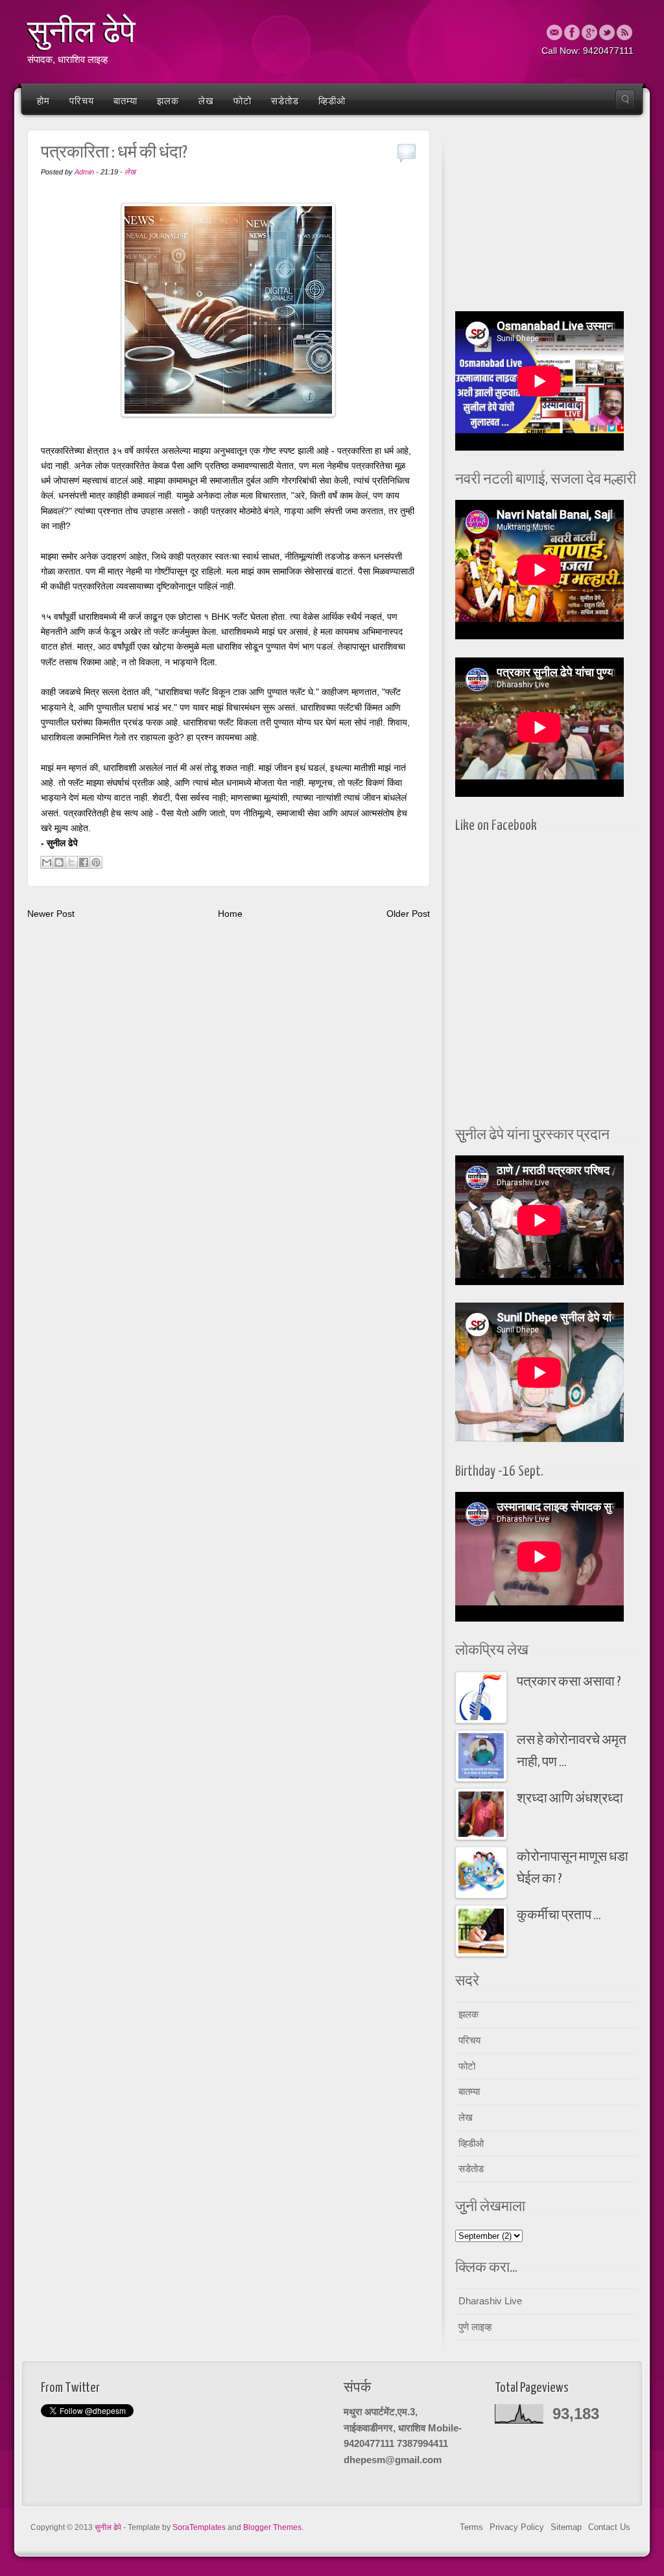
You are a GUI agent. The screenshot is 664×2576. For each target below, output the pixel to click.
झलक (168, 101)
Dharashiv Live (490, 2301)
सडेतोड (285, 101)
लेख (206, 101)
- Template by (174, 2527)
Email (554, 32)
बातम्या (125, 101)
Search (625, 99)
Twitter (607, 32)
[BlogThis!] (59, 862)
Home (230, 914)
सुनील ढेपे (81, 32)
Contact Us (609, 2527)
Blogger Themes (272, 2527)
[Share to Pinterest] (96, 862)
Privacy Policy (517, 2527)
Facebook (572, 32)
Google (589, 32)
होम (43, 101)
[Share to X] (71, 862)
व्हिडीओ (332, 101)
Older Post (408, 914)
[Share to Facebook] (84, 862)
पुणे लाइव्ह (475, 2327)
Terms (471, 2527)
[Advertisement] (546, 217)
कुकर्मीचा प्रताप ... (559, 1916)
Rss (624, 32)
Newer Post (51, 914)
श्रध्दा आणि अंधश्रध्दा (570, 1799)
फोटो (243, 101)
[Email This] (47, 862)
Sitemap (566, 2527)
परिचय (82, 101)
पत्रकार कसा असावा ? (569, 1682)
